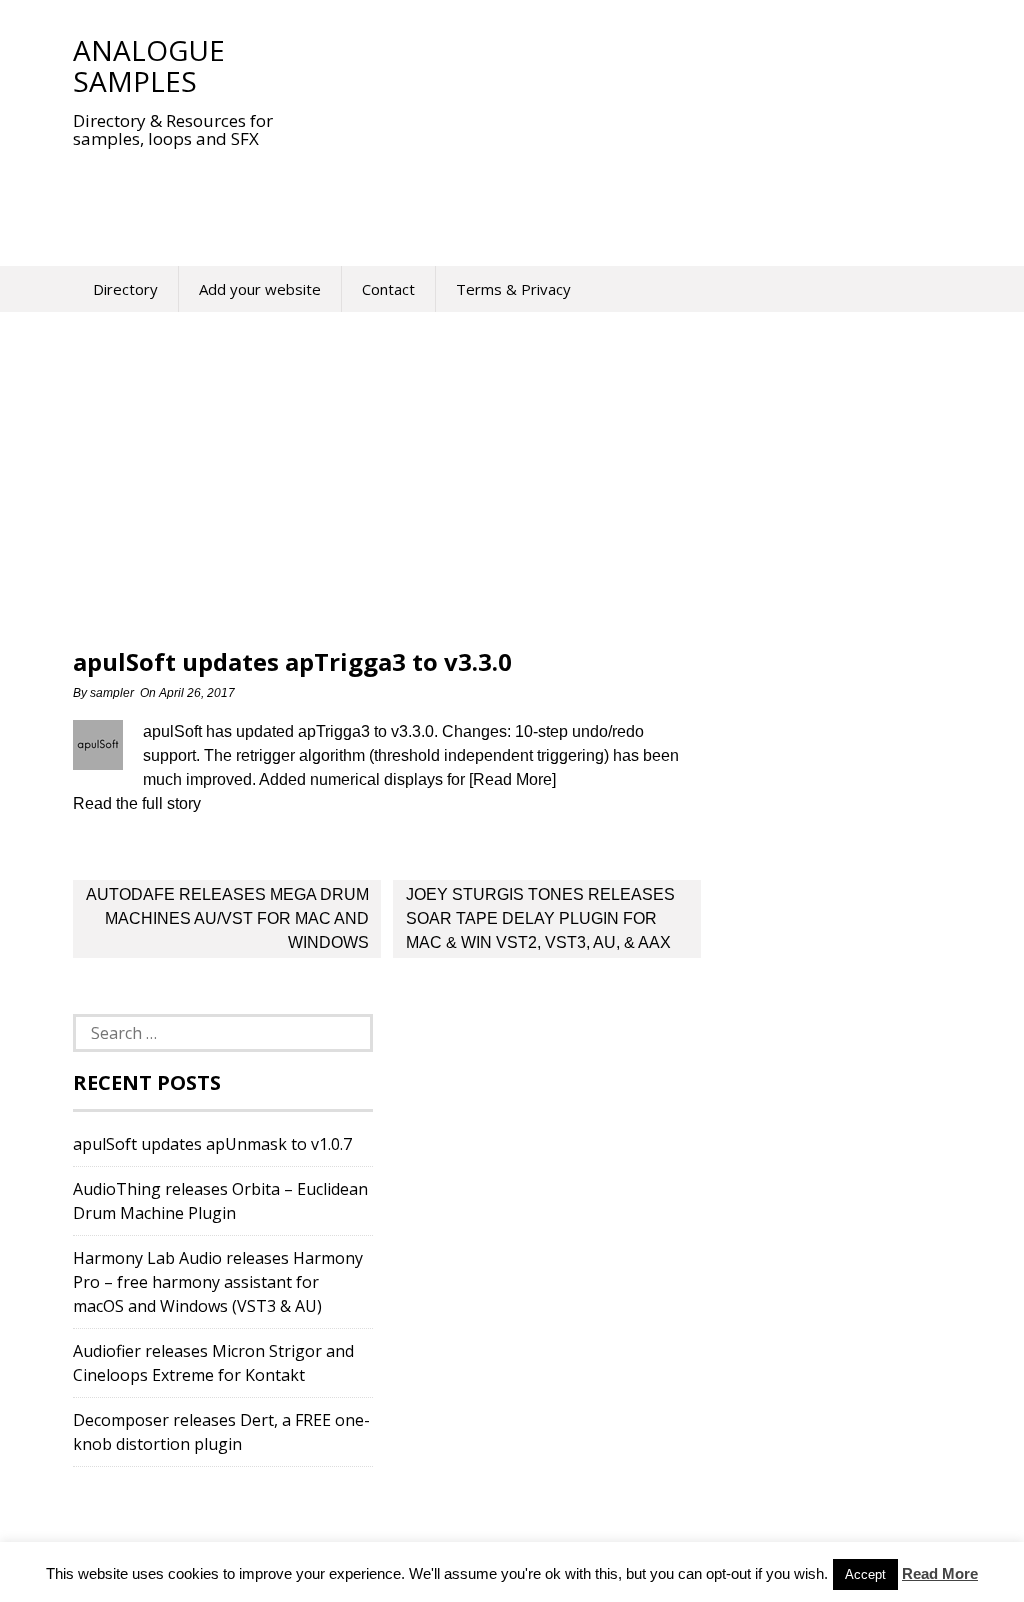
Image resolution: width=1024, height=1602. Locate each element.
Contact (388, 289)
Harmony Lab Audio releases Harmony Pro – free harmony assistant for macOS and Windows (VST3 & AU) (218, 1282)
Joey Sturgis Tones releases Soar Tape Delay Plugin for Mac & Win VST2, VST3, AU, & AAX (540, 918)
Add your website (260, 289)
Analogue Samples (149, 65)
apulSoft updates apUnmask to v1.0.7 (212, 1144)
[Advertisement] (437, 194)
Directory (125, 289)
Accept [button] (865, 1574)
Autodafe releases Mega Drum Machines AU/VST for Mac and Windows (227, 918)
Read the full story (137, 803)
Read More (940, 1573)
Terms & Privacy (513, 289)
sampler (112, 693)
